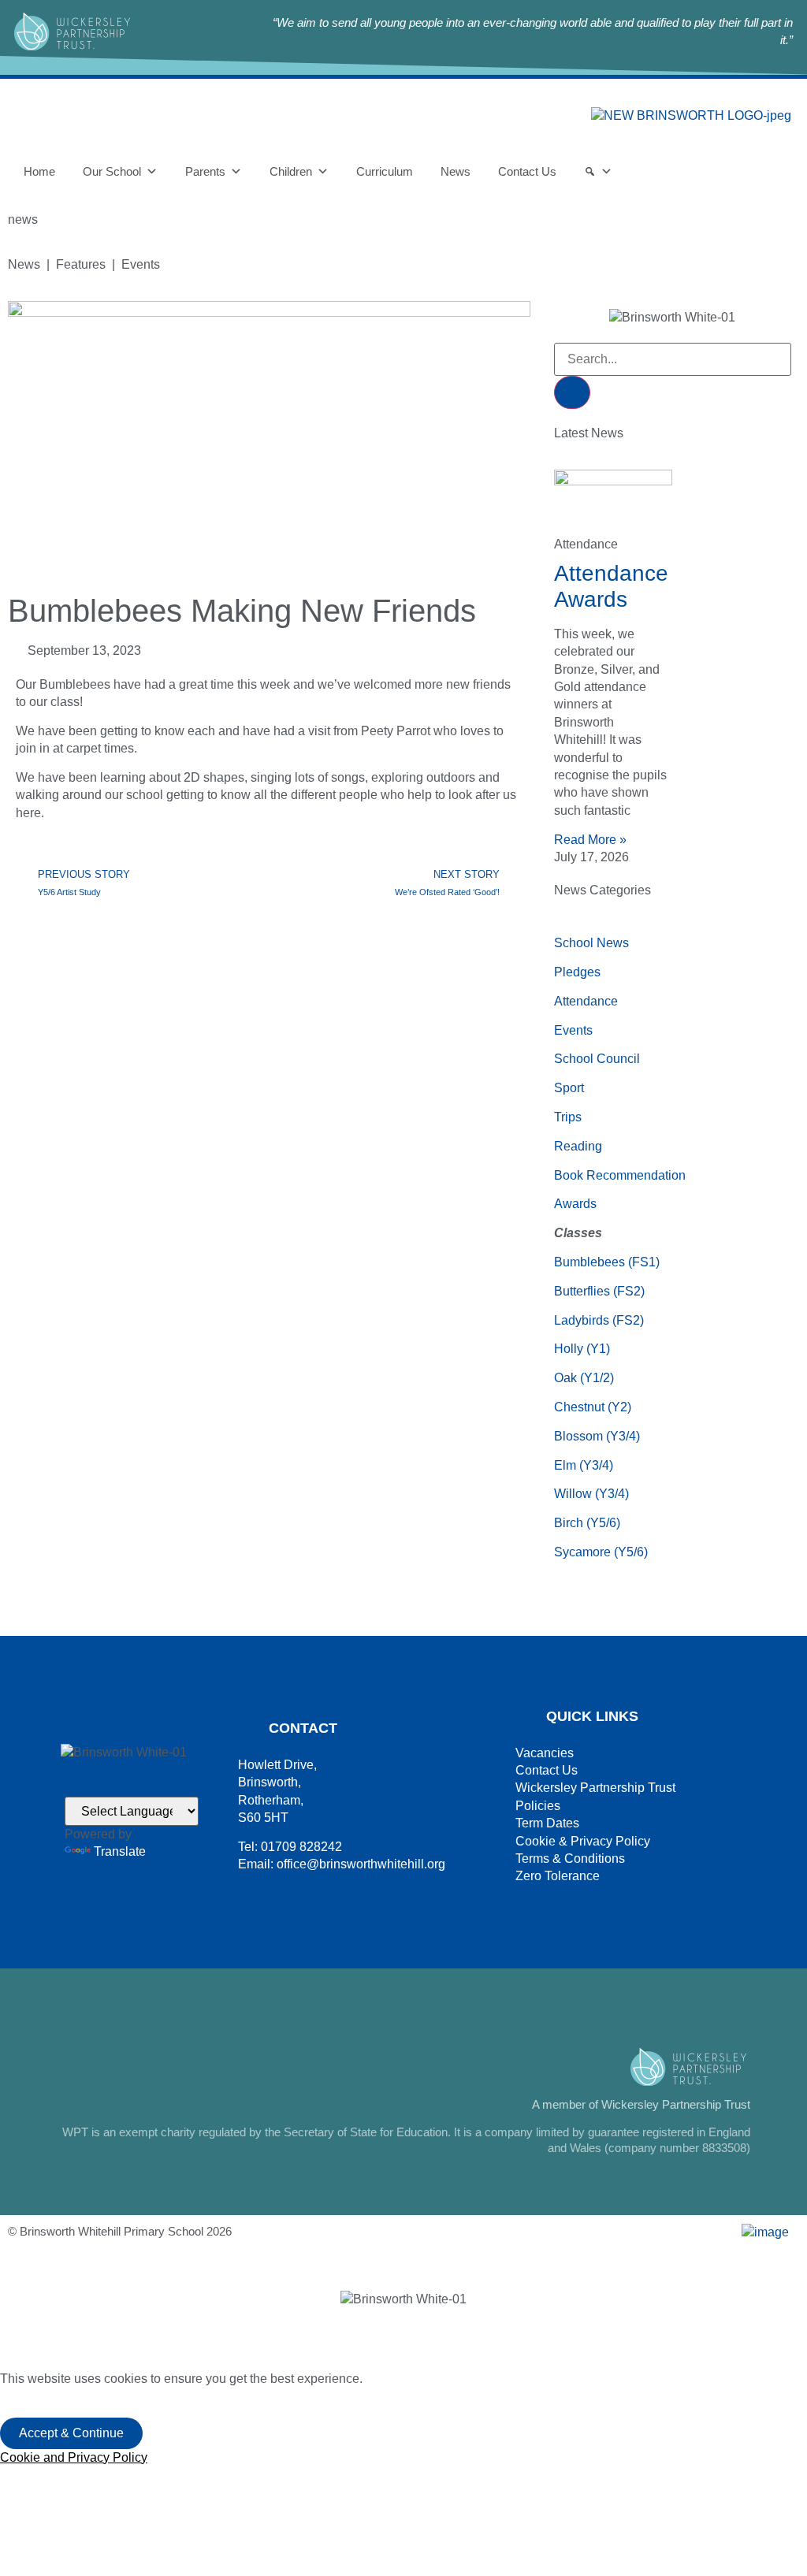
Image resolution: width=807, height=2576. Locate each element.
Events (573, 1030)
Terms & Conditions (570, 1859)
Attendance (586, 1001)
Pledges (577, 972)
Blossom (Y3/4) (597, 1436)
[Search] (598, 172)
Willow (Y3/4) (591, 1494)
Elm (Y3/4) (584, 1465)
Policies (538, 1806)
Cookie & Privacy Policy (583, 1841)
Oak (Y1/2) (584, 1378)
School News (591, 943)
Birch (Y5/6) (587, 1523)
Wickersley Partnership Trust (595, 1788)
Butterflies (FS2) (599, 1291)
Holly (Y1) (582, 1349)
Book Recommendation (620, 1175)
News (456, 171)
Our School (112, 171)
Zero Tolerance (558, 1876)
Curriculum (385, 171)
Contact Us (527, 171)
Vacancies (545, 1753)
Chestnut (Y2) (593, 1407)
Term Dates (547, 1823)
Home (39, 171)
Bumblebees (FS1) (607, 1262)
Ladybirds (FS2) (599, 1320)
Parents (205, 171)
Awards (575, 1204)
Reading (578, 1146)
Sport (569, 1088)
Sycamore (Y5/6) (601, 1552)
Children (291, 171)
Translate (120, 1851)
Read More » (590, 840)
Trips (568, 1117)
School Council (597, 1059)
